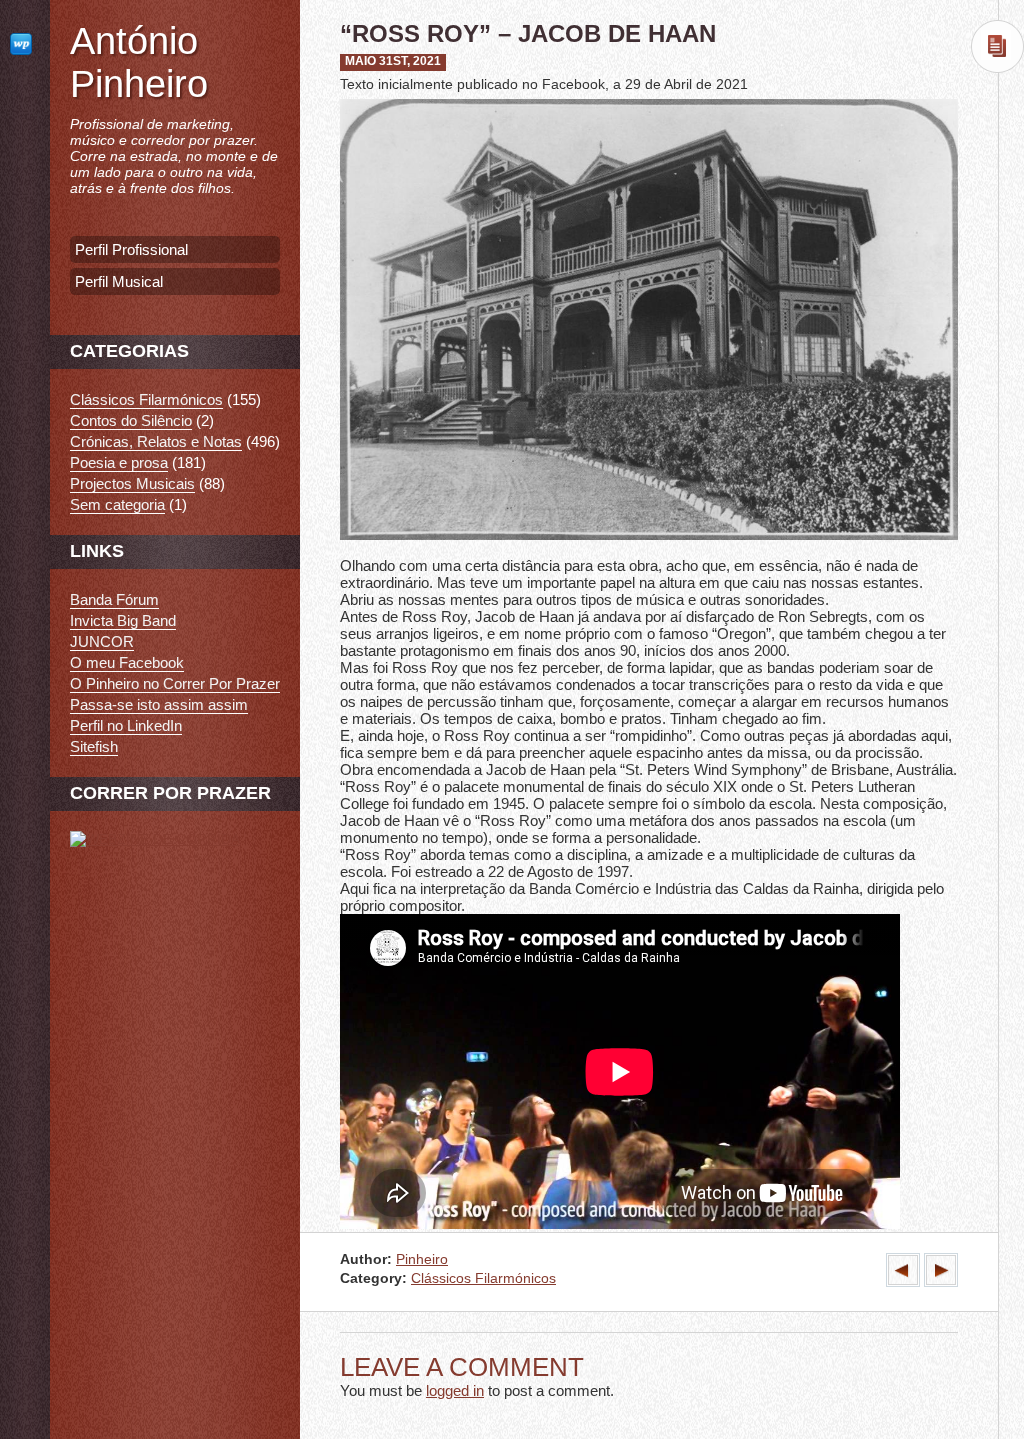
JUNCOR (102, 641)
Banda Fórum (114, 599)
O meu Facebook (127, 662)
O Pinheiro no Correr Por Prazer (175, 683)
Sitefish (94, 746)
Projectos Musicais (132, 483)
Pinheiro (422, 1259)
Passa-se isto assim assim (159, 704)
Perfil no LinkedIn (126, 725)
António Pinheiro (139, 62)
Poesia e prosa (119, 462)
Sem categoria (117, 504)
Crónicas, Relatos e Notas (156, 441)
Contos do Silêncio (131, 420)
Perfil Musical (119, 281)
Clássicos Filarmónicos (483, 1278)
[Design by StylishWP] (25, 43)
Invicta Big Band (123, 620)
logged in (455, 1390)
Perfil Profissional (131, 249)
